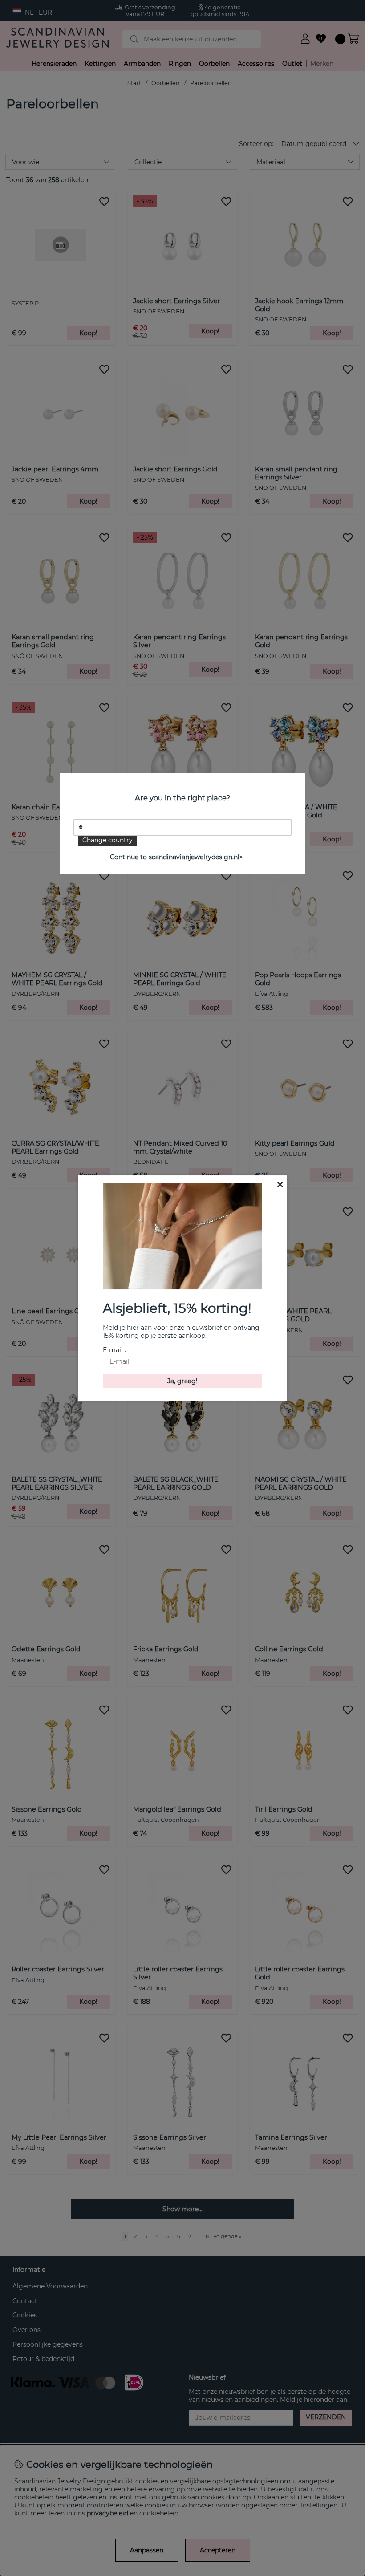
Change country (107, 840)
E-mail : (114, 1350)
